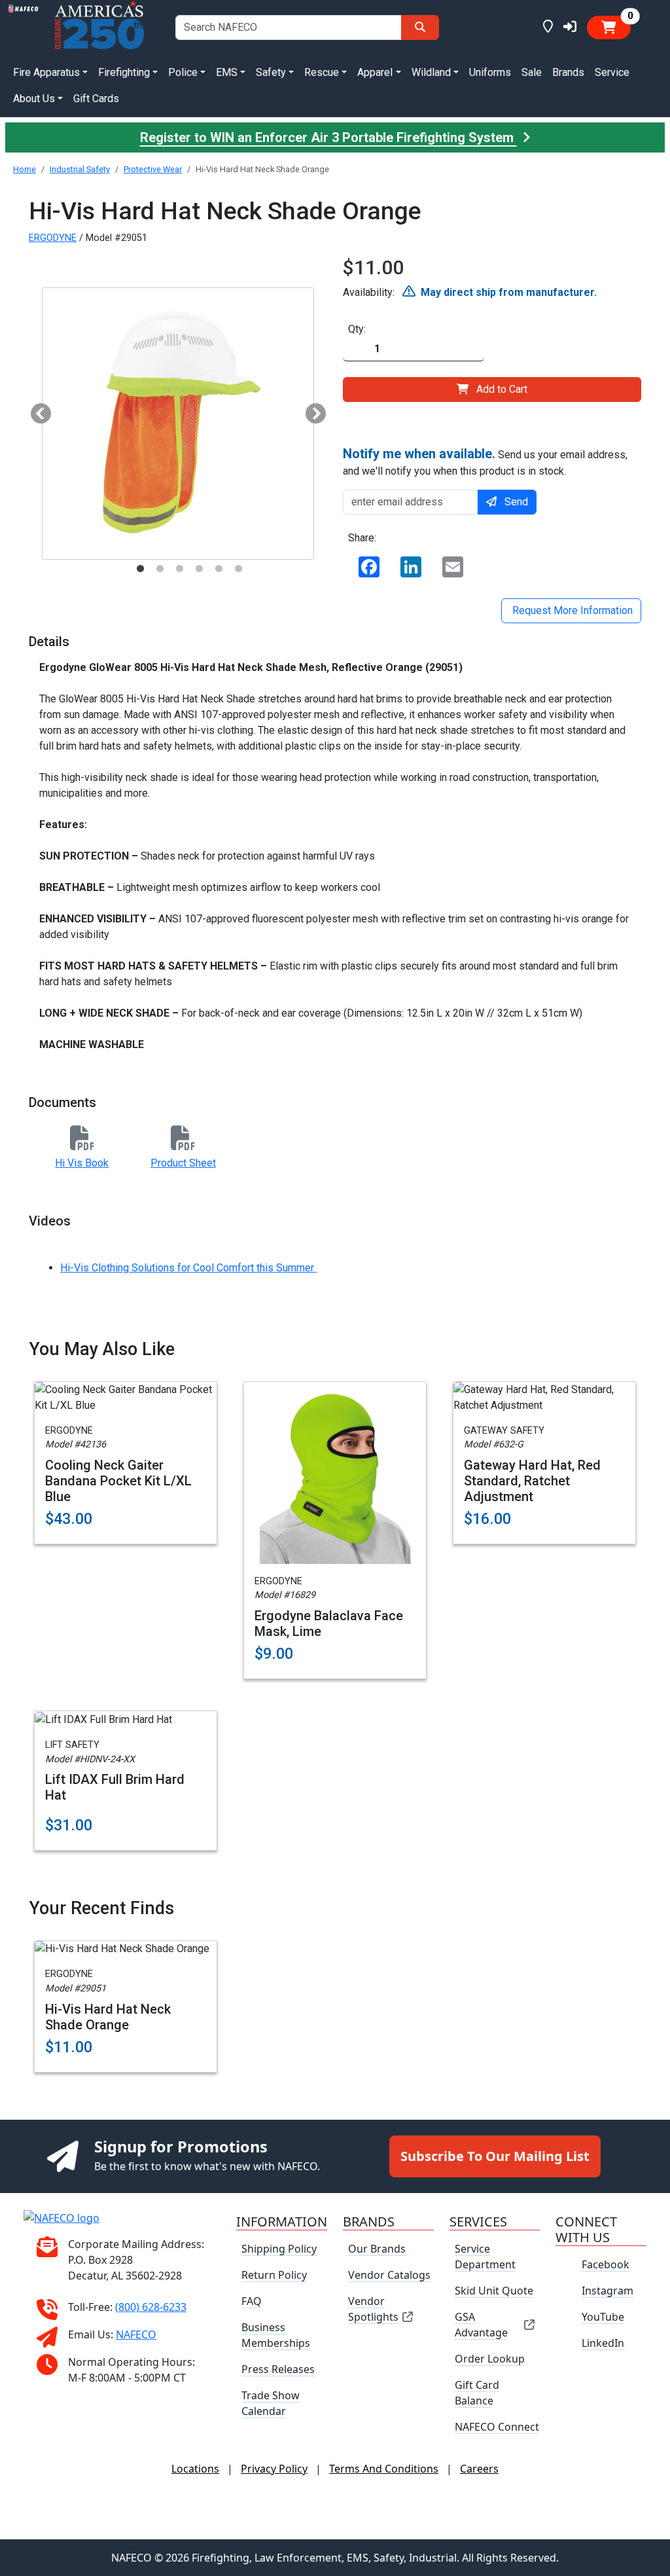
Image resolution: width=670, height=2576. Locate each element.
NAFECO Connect (497, 2427)
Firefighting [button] (124, 72)
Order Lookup (490, 2359)
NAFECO (136, 2334)
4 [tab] (199, 569)
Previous (36, 410)
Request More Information (571, 610)
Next (311, 410)
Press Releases (278, 2369)
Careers (479, 2469)
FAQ (252, 2301)
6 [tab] (238, 569)
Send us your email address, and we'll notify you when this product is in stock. (485, 462)
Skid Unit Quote (494, 2291)
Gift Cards (96, 99)
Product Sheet (183, 1163)
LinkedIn (603, 2343)
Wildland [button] (431, 72)
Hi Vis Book (82, 1163)
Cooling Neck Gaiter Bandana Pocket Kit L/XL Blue (118, 1481)
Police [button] (183, 72)
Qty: (357, 329)
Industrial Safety (80, 169)
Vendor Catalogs (389, 2275)
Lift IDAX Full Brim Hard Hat (115, 1787)
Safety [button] (271, 72)
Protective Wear (153, 169)
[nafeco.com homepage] (24, 27)
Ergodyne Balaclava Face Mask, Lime (329, 1624)
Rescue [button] (322, 72)
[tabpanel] (178, 424)
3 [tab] (179, 569)
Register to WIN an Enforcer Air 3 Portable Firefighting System (328, 137)
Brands (568, 72)
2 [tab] (160, 569)
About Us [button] (34, 99)
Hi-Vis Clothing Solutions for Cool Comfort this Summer (188, 1268)
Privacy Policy (274, 2469)
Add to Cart (502, 389)
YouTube (603, 2317)
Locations (195, 2469)
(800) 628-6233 (151, 2306)
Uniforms (490, 72)
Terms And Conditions (384, 2469)
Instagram (608, 2291)
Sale (532, 72)
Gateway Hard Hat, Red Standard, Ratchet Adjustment (532, 1481)
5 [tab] (219, 569)
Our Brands (377, 2249)
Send (516, 502)
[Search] (420, 27)
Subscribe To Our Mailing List (495, 2156)
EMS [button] (227, 72)
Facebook (606, 2264)
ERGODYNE (53, 238)
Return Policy (274, 2275)
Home (25, 169)
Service (612, 72)
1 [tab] (140, 569)
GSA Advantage (481, 2325)
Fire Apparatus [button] (46, 72)
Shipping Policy (279, 2249)
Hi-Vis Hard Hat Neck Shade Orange (108, 2017)
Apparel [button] (375, 72)
